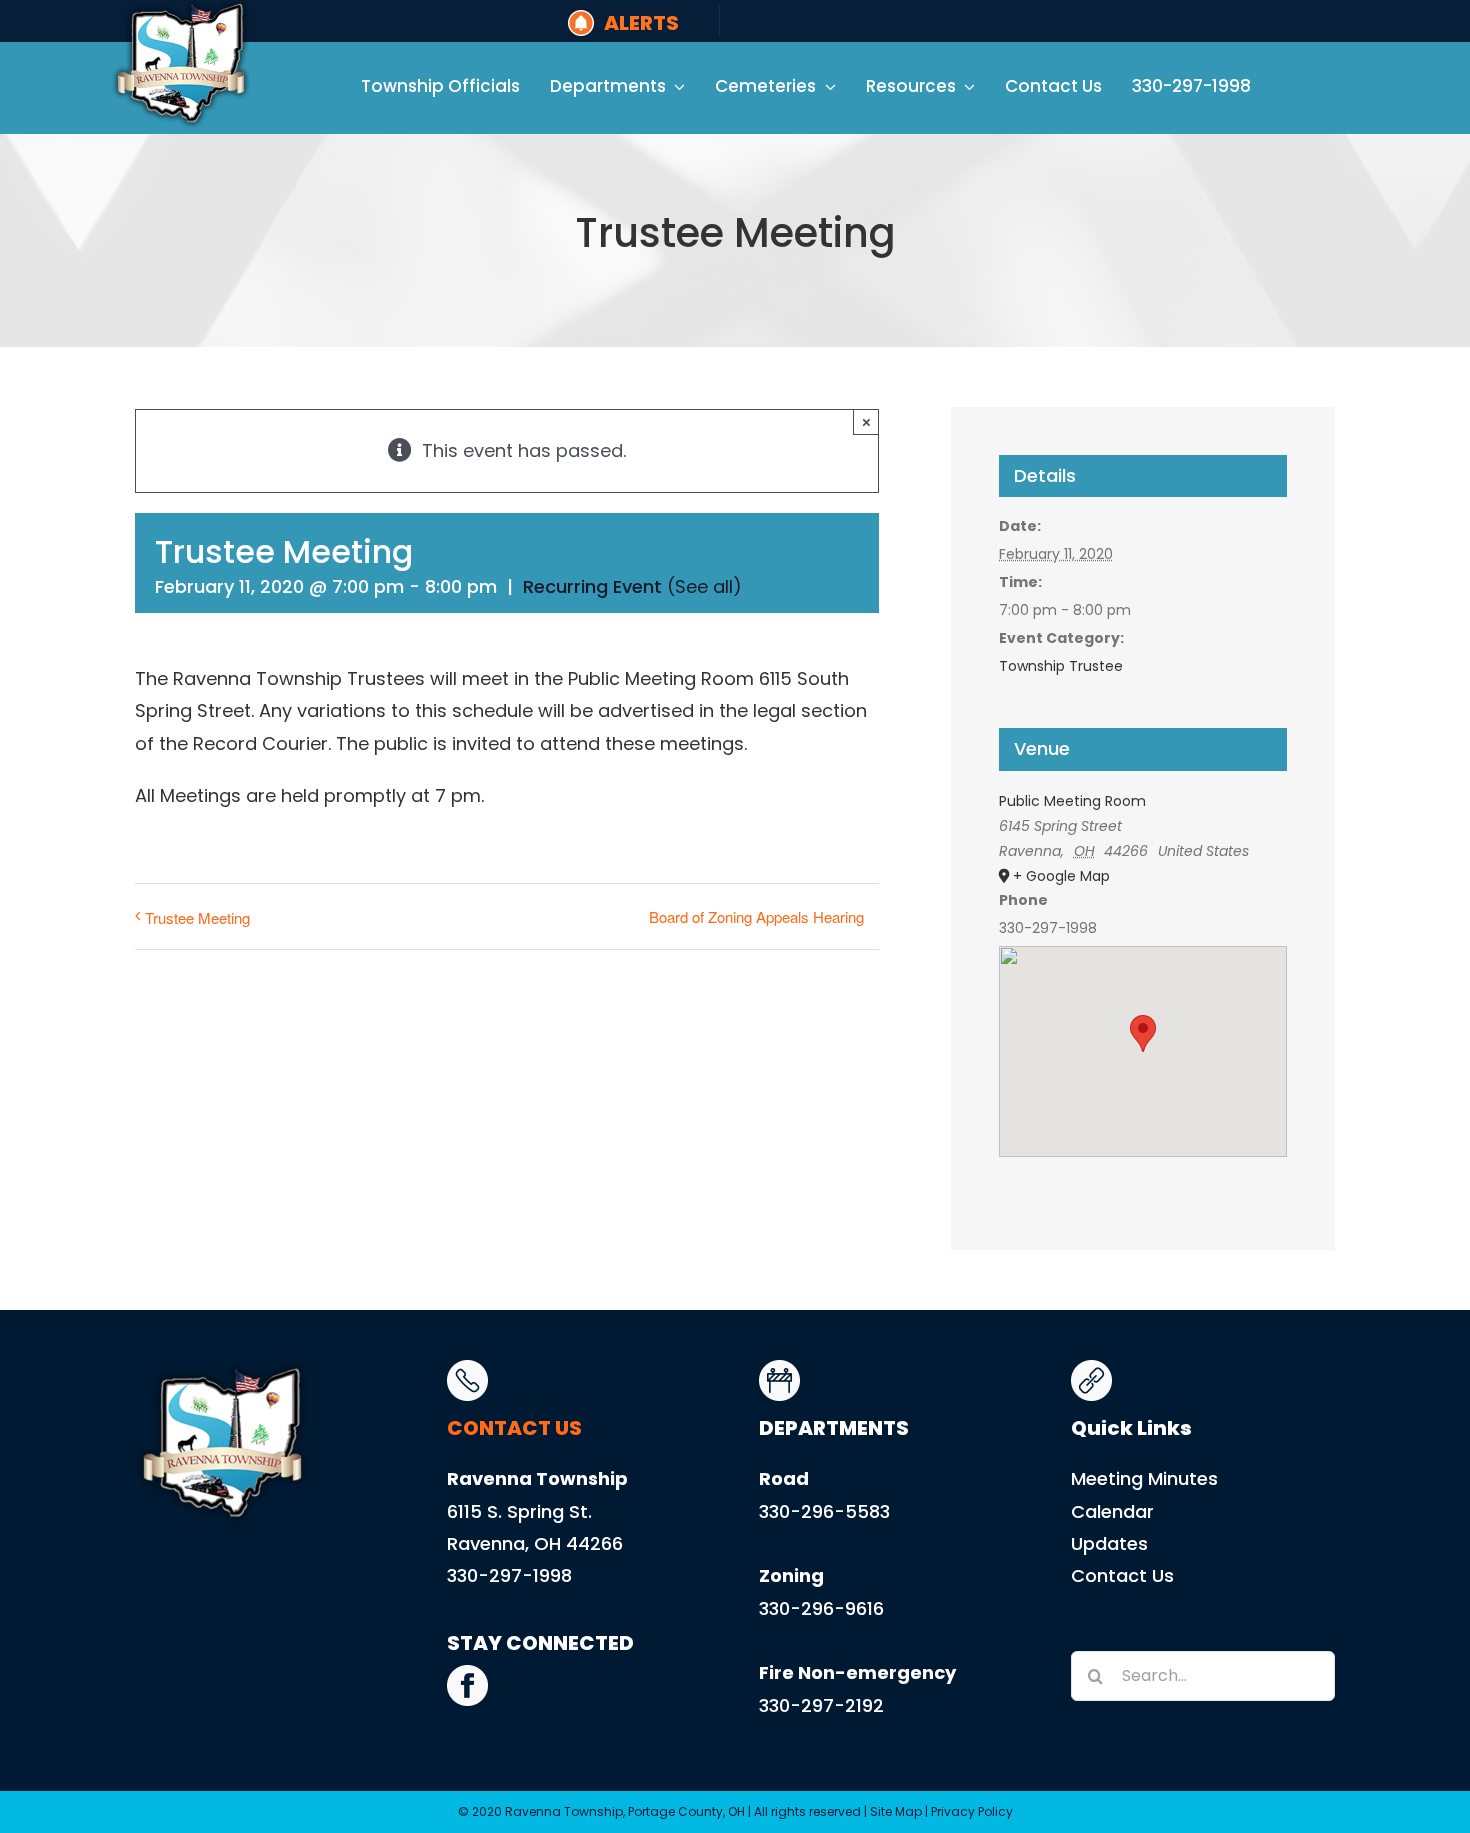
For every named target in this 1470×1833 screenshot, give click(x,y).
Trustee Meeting (197, 917)
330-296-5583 (824, 1511)
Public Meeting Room (1072, 801)
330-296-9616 (821, 1608)
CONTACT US (514, 1428)
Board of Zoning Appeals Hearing (756, 916)
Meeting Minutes (1144, 1478)
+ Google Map (1061, 876)
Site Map (896, 1811)
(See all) (704, 586)
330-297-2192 (821, 1705)
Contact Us (1122, 1575)
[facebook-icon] (467, 1673)
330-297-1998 (509, 1575)
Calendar (1112, 1511)
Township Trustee (1061, 666)
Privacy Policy (972, 1811)
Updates (1109, 1543)
